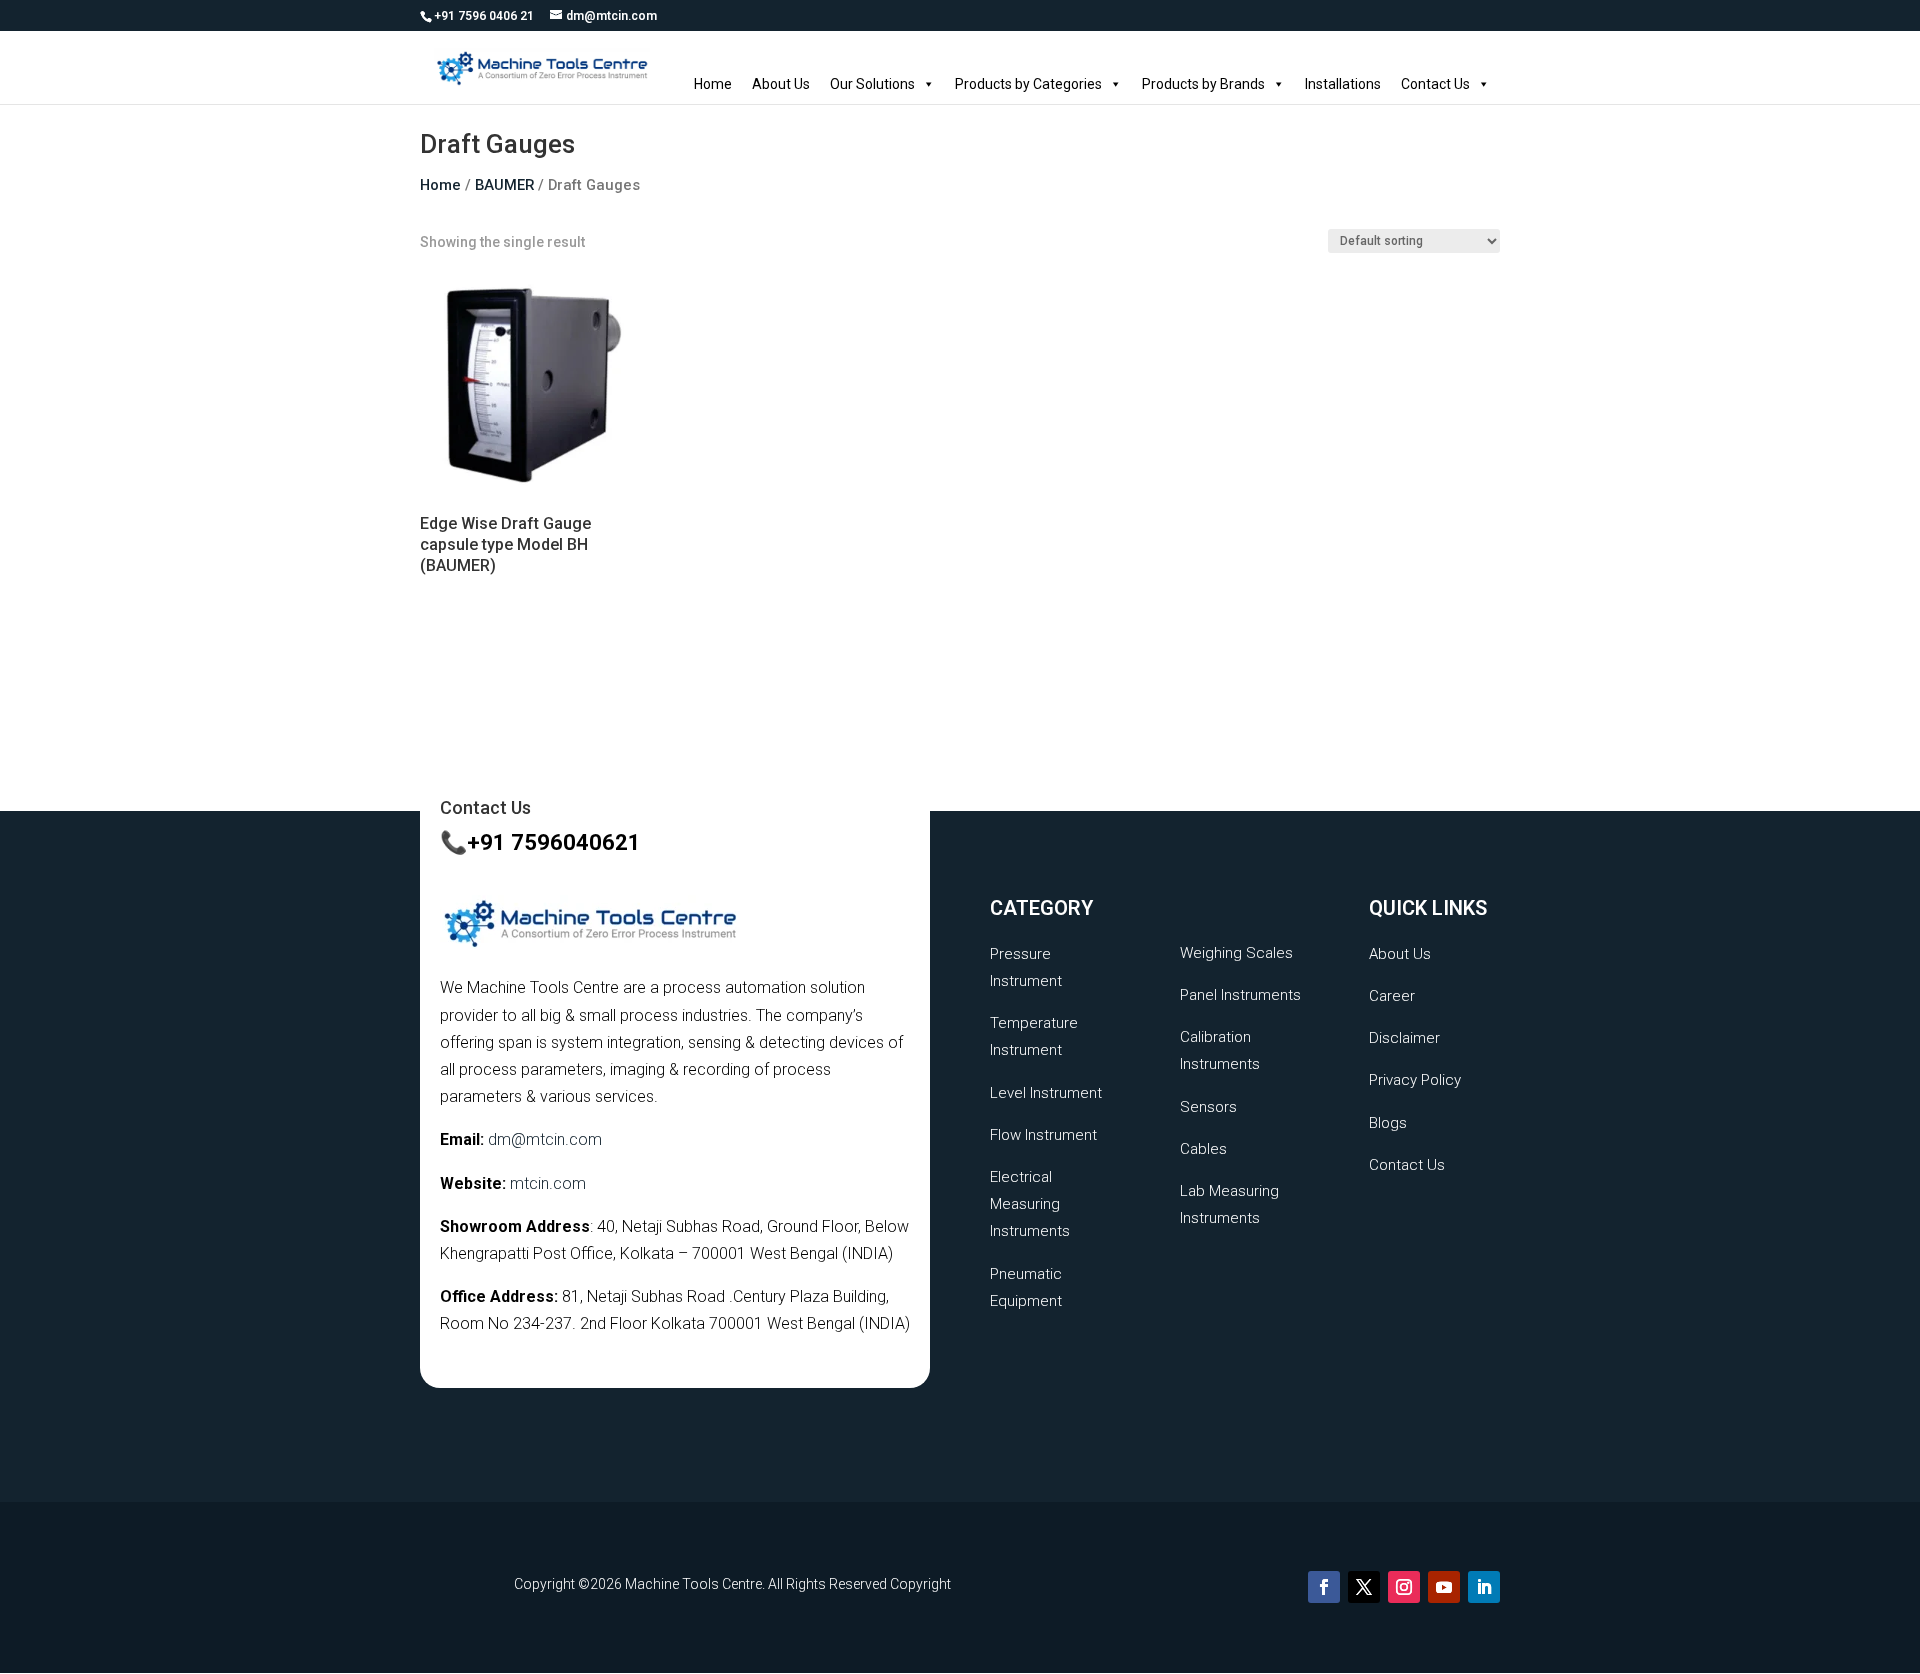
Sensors (1208, 1107)
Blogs (1388, 1123)
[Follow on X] (1364, 1587)
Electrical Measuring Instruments (1030, 1204)
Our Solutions (872, 84)
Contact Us (1435, 84)
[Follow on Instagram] (1404, 1587)
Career (1392, 996)
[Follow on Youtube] (1444, 1587)
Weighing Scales (1236, 953)
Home (713, 84)
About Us (781, 84)
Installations (1343, 84)
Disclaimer (1404, 1038)
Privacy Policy (1415, 1080)
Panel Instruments (1240, 995)
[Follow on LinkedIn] (1484, 1587)
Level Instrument (1046, 1093)
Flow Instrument (1043, 1135)
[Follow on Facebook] (1324, 1587)
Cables (1203, 1149)
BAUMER (504, 185)
